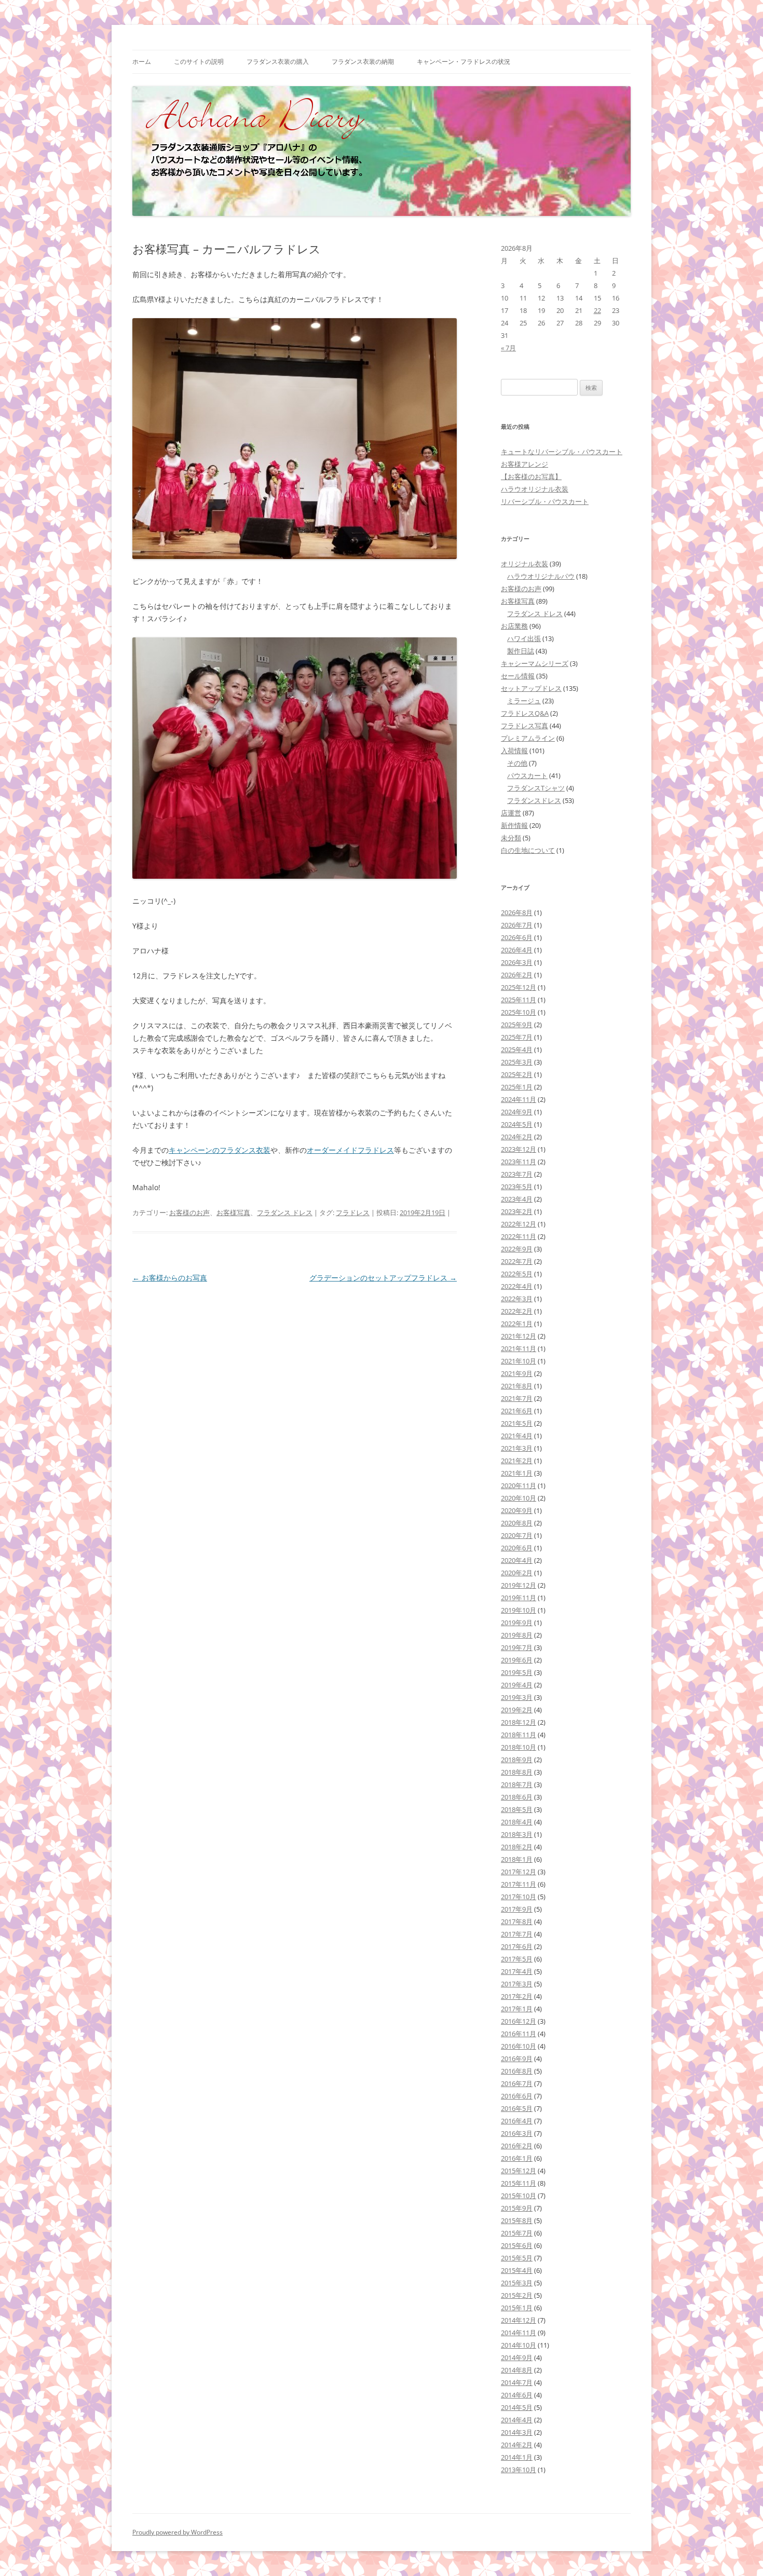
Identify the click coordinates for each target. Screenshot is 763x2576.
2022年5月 (517, 1274)
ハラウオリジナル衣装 (535, 489)
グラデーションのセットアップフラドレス (383, 1278)
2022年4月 (517, 1286)
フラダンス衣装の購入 (278, 62)
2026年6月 (517, 937)
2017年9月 (517, 1909)
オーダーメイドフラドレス (350, 1150)
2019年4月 (517, 1685)
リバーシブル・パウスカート (545, 501)
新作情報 (514, 825)
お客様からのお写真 (170, 1278)
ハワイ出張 (524, 638)
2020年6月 (517, 1548)
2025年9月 (517, 1025)
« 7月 (508, 348)
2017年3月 (517, 1984)
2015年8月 (517, 2220)
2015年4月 (517, 2270)
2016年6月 (517, 2096)
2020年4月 (517, 1560)
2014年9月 (517, 2357)
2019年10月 (519, 1610)
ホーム (142, 62)
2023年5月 (517, 1187)
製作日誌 (521, 651)
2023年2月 (517, 1211)
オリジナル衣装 (524, 564)
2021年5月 (517, 1423)
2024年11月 (519, 1099)
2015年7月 (517, 2233)
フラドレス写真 (524, 726)
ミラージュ (524, 701)
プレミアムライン (528, 738)
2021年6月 (517, 1411)
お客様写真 (233, 1212)
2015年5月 (517, 2258)
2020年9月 (517, 1510)
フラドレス (353, 1212)
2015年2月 (517, 2295)
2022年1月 (517, 1324)
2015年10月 (519, 2196)
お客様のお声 (189, 1212)
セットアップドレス (531, 688)
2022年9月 (517, 1249)
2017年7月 (517, 1934)
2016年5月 (517, 2108)
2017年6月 (517, 1946)
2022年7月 (517, 1261)
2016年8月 (517, 2071)
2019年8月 (517, 1635)
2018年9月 (517, 1760)
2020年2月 (517, 1573)
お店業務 (514, 626)
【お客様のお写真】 (531, 476)
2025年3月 (517, 1062)
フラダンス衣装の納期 (363, 62)
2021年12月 (519, 1336)
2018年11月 (519, 1735)
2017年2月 (517, 1996)
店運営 (511, 813)
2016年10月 (519, 2046)
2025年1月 (517, 1087)
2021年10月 (519, 1361)
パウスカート (527, 775)
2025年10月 (519, 1012)
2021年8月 (517, 1386)
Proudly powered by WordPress (178, 2532)
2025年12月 (519, 987)
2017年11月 (519, 1884)
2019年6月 (517, 1660)
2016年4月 (517, 2121)
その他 (517, 763)
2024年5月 (517, 1124)
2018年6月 (517, 1797)
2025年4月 (517, 1050)
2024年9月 (517, 1112)
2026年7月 (517, 925)
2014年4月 (517, 2420)
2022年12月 (519, 1224)
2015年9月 (517, 2208)
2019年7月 (517, 1647)
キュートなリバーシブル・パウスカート (562, 452)
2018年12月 (519, 1722)
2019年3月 (517, 1697)
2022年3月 (517, 1299)
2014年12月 (519, 2320)
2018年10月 (519, 1747)
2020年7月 (517, 1535)
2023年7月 (517, 1174)
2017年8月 (517, 1921)
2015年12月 (519, 2171)
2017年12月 (519, 1872)
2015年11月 (519, 2183)
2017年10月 (519, 1897)
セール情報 (518, 676)
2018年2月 (517, 1847)
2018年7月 (517, 1784)
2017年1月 (517, 2009)
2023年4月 (517, 1199)
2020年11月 (519, 1485)
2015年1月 (517, 2308)
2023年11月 (519, 1162)
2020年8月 (517, 1523)
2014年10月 (519, 2345)
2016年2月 (517, 2146)
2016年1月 (517, 2158)
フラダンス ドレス (285, 1212)
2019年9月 (517, 1623)
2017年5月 (517, 1959)
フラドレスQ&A (525, 713)
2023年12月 (519, 1149)
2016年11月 (519, 2034)
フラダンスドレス (534, 800)
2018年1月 (517, 1859)
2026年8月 (517, 912)
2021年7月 (517, 1398)
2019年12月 (519, 1585)
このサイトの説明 (199, 62)
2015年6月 (517, 2245)
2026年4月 (517, 950)
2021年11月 (519, 1348)
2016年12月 (519, 2021)
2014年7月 (517, 2382)
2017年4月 (517, 1971)
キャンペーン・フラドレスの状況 (464, 62)
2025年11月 (519, 1000)
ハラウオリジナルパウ (541, 576)
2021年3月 (517, 1448)
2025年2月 (517, 1074)
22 (597, 310)
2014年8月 (517, 2370)
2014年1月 (517, 2457)
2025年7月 (517, 1037)
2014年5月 (517, 2407)
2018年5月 (517, 1809)
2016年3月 (517, 2133)
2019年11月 (519, 1598)
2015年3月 (517, 2283)
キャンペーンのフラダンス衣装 (220, 1150)
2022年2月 (517, 1311)
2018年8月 (517, 1772)
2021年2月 (517, 1461)
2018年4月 (517, 1822)
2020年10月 (519, 1498)
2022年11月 (519, 1236)
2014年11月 (519, 2333)
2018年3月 (517, 1834)
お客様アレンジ (524, 464)
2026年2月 (517, 975)
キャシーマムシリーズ (535, 663)
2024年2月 (517, 1137)
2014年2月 (517, 2445)
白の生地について (528, 850)
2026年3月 (517, 962)
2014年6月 (517, 2395)
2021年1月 (517, 1473)
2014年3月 (517, 2432)
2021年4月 (517, 1436)
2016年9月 (517, 2059)
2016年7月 (517, 2083)
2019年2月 (517, 1710)
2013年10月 (519, 2470)
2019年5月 (517, 1672)
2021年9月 (517, 1373)
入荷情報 (514, 751)
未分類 (511, 838)
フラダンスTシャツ (536, 788)
